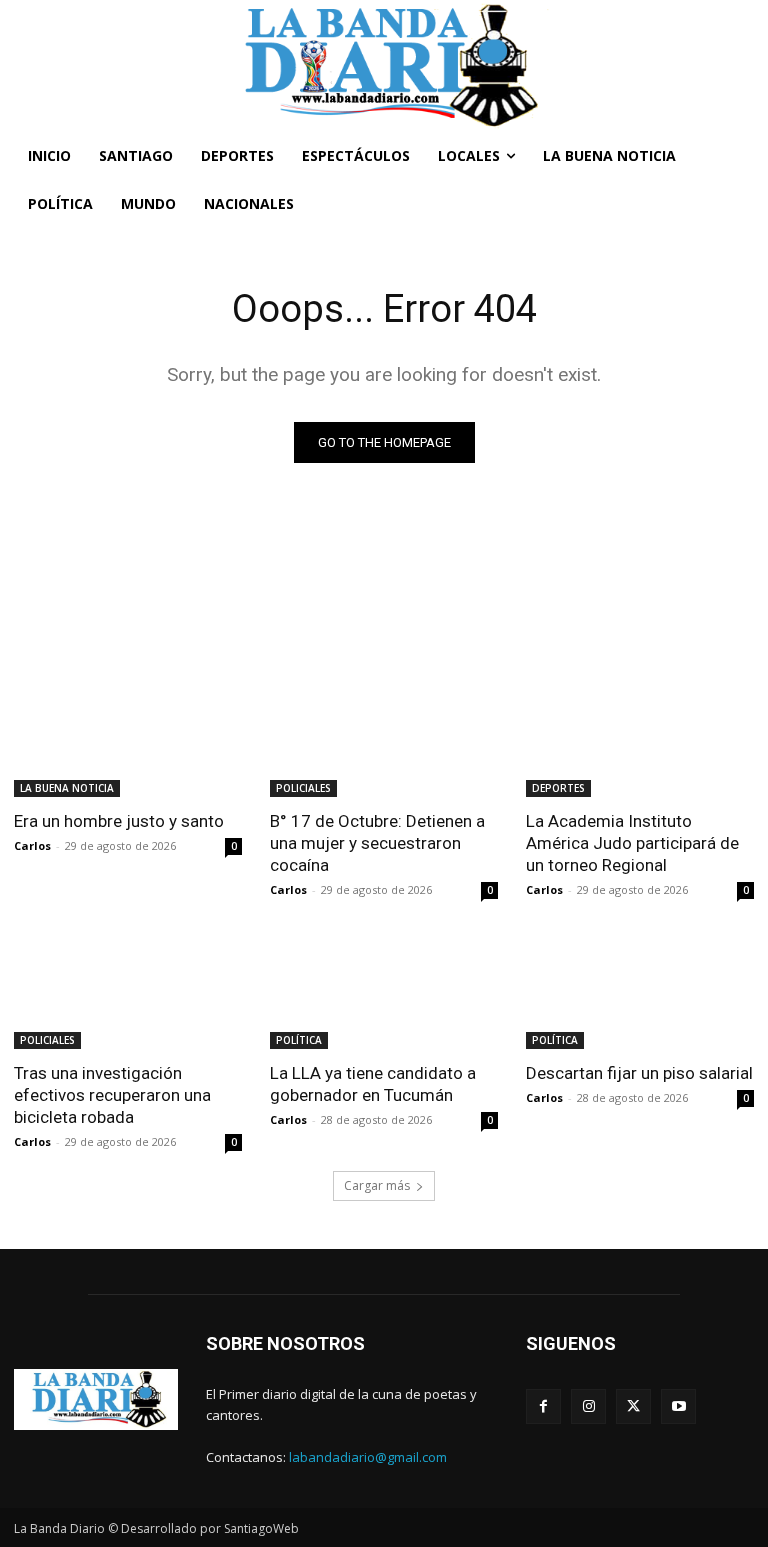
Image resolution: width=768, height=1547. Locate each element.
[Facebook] (543, 1406)
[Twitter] (633, 1406)
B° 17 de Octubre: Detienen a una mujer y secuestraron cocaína (377, 843)
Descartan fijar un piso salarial (639, 1073)
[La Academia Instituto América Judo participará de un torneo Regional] (640, 740)
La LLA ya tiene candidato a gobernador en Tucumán (373, 1084)
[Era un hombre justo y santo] (128, 740)
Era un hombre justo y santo (119, 821)
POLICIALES (303, 788)
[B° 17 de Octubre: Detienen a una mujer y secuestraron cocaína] (384, 740)
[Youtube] (678, 1406)
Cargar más (377, 1185)
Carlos (32, 845)
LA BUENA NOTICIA (67, 788)
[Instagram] (588, 1406)
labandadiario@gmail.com (368, 1457)
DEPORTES (558, 788)
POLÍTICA (299, 1040)
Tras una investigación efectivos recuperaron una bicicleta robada (112, 1095)
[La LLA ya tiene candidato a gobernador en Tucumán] (384, 992)
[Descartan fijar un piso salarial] (640, 992)
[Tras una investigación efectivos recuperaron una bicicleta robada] (128, 992)
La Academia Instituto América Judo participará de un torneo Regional (632, 843)
